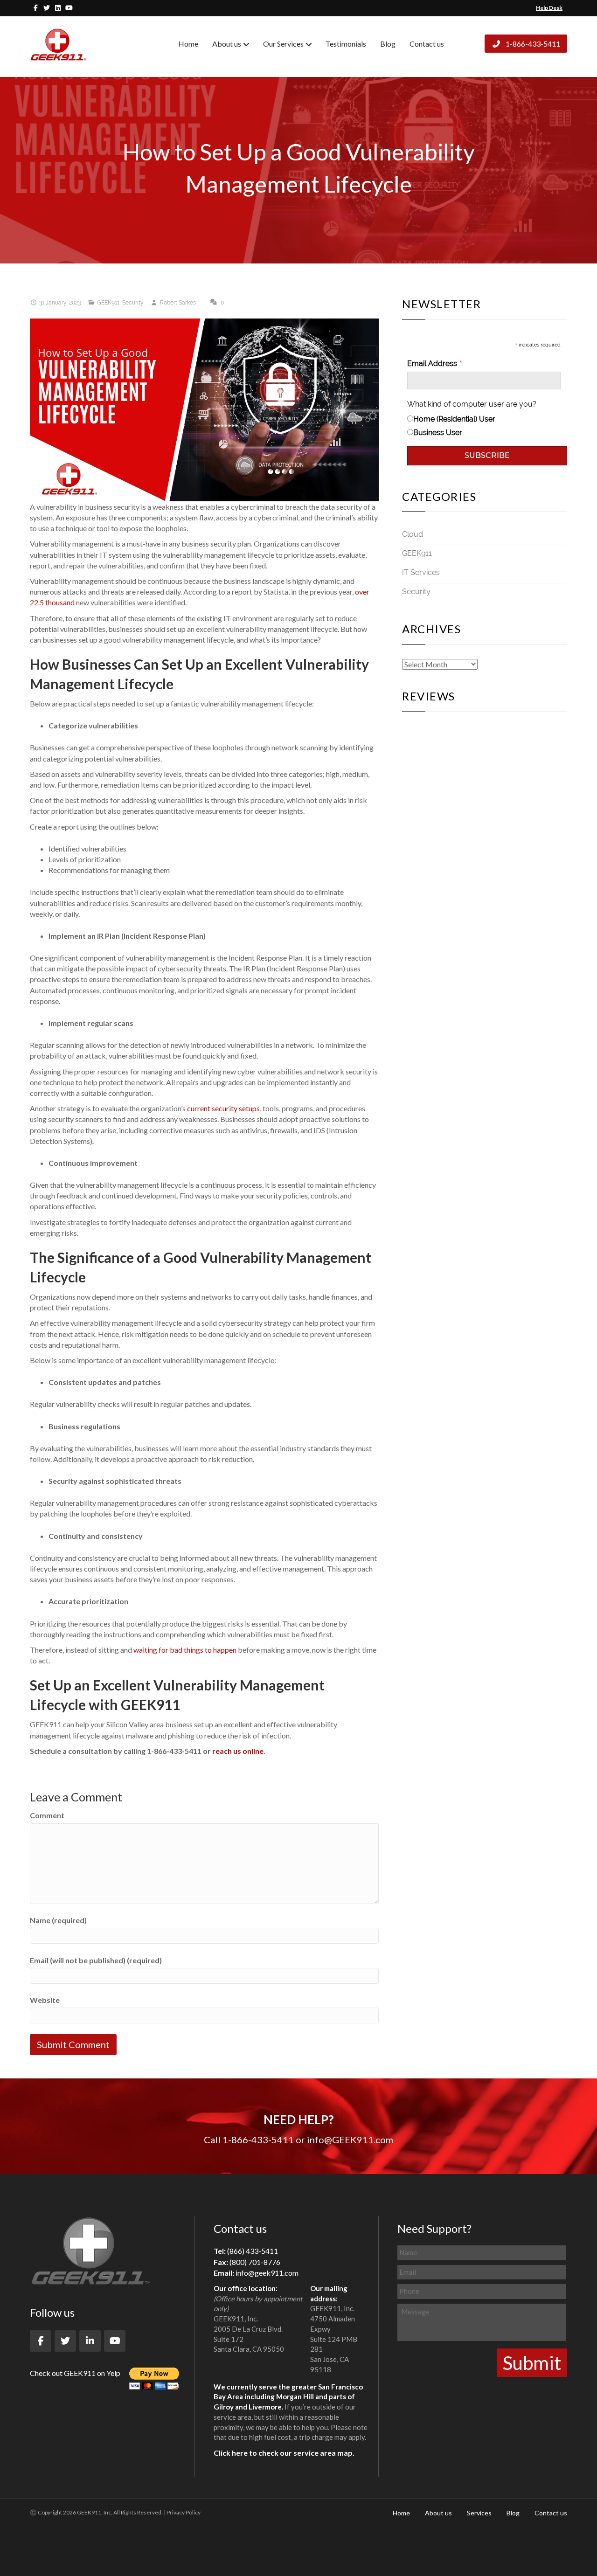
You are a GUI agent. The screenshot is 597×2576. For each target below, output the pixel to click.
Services (479, 2513)
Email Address (435, 364)
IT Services (421, 572)
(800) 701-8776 (255, 2262)
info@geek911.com (267, 2273)
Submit (532, 2363)
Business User (438, 433)
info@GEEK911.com (350, 2140)
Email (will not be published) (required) (96, 1960)
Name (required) (58, 1920)
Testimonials (346, 44)
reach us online (238, 1751)
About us (227, 44)
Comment (47, 1815)
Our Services (283, 44)
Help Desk (549, 8)
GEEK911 (108, 303)
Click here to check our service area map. (284, 2453)
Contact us (427, 44)
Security (133, 303)
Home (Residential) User (454, 419)
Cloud (413, 534)
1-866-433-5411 (532, 44)
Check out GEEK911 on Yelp (75, 2373)
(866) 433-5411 (253, 2251)
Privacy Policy (184, 2512)
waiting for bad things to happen (185, 1650)
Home (188, 44)
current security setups (223, 1108)
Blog (388, 44)
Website (45, 2000)
